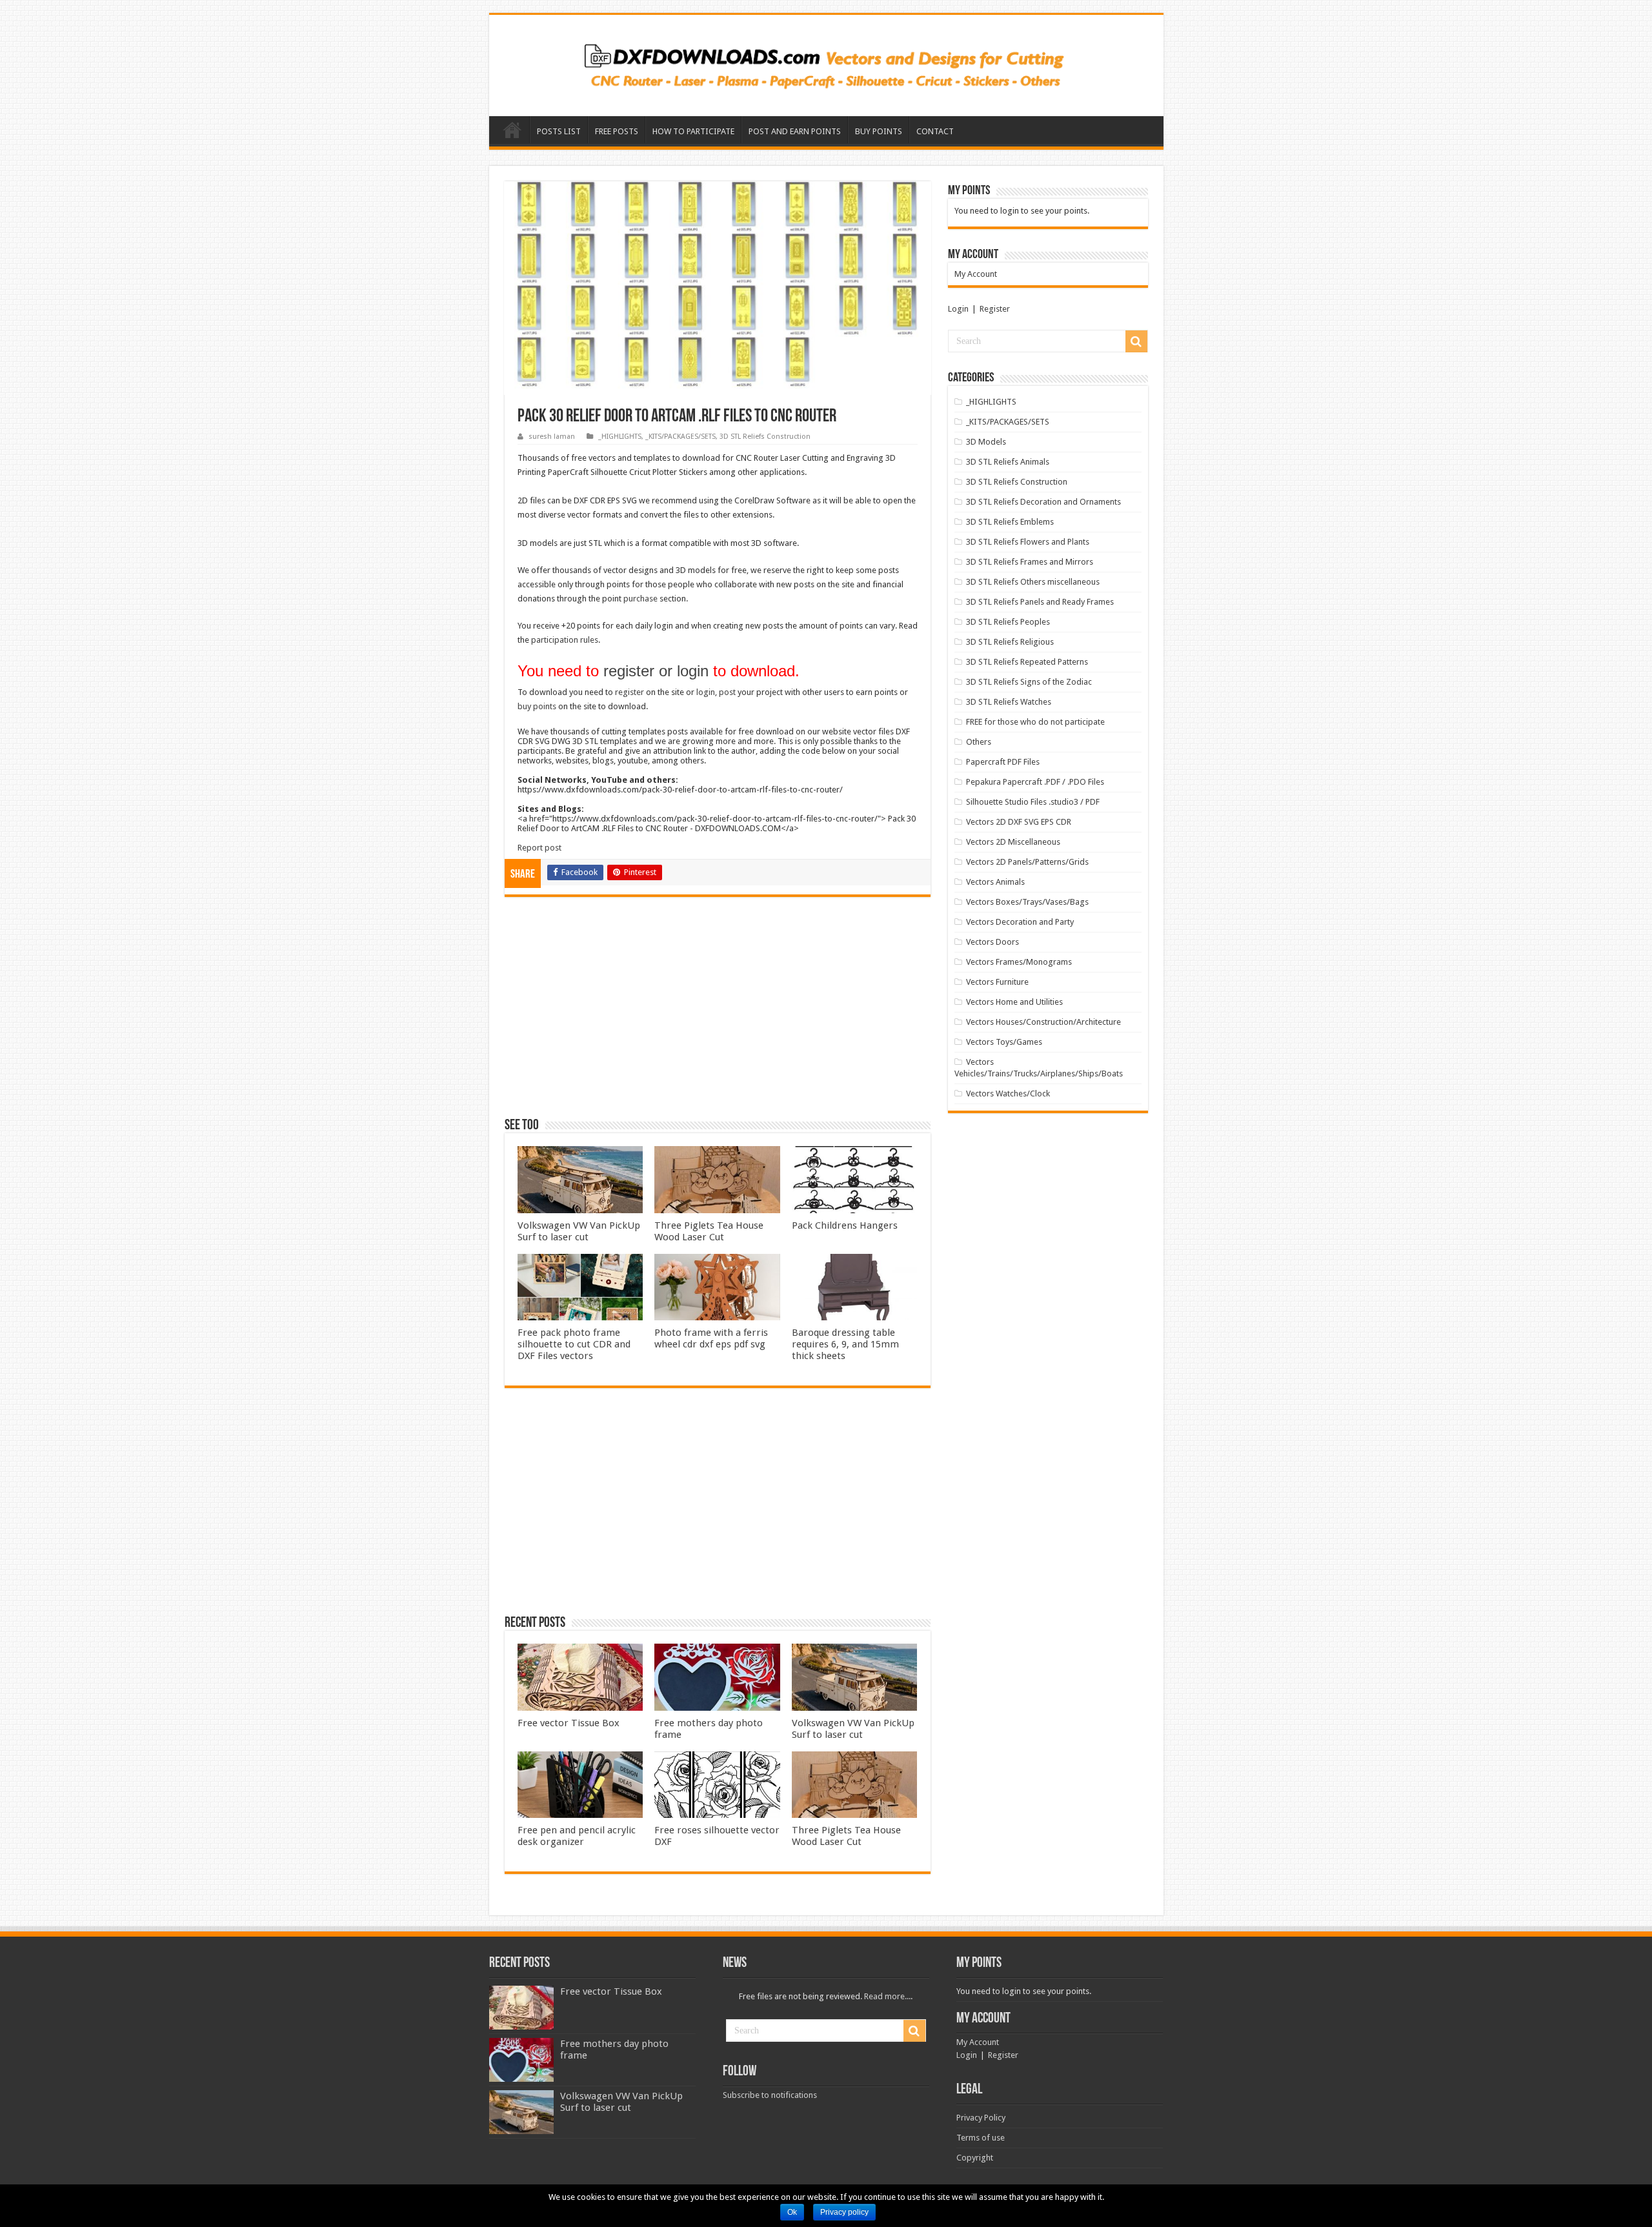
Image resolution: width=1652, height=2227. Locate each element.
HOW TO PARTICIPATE (693, 131)
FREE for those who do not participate (1035, 722)
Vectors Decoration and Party (1020, 922)
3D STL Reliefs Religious (1010, 642)
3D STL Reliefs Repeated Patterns (1027, 662)
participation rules (565, 640)
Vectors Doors (992, 942)
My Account (976, 274)
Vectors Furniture (997, 982)
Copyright (975, 2158)
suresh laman (552, 437)
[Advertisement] (718, 1013)
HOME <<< (512, 130)
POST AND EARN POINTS (795, 131)
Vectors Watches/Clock (1008, 1093)
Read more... (887, 1996)
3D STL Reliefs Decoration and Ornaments (1043, 502)
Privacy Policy (981, 2118)
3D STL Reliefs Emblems (1010, 522)
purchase (640, 599)
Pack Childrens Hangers (845, 1225)
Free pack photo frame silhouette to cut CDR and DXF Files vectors (574, 1344)
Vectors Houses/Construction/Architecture (1043, 1022)
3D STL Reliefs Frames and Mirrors (1030, 562)
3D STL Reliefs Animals (1008, 462)
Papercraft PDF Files (1003, 762)
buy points (537, 706)
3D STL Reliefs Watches (1009, 702)
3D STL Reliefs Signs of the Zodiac (1029, 682)
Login (958, 309)
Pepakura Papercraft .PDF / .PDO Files (1035, 782)
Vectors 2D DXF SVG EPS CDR (1019, 822)
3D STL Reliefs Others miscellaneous (1033, 582)
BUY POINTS (879, 131)
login (706, 692)
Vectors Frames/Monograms (1019, 962)
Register (995, 309)
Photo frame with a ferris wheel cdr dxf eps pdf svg (711, 1338)
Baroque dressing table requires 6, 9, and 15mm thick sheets (845, 1344)
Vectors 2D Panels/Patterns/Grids (1027, 862)
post (727, 692)
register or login (656, 671)
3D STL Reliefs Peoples (1008, 622)
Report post (539, 848)
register (630, 692)
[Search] (1136, 341)
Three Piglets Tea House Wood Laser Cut (709, 1231)
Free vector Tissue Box (569, 1723)
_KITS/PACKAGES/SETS (680, 437)
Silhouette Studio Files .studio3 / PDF (1033, 802)
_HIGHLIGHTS (620, 437)
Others (979, 742)
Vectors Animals (995, 882)
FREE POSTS (617, 131)
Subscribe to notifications (770, 2095)
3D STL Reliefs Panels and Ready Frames (1040, 602)
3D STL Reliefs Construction (765, 437)
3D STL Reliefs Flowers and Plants (1028, 542)
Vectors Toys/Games (1004, 1042)
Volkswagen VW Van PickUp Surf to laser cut (579, 1231)
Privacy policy (844, 2212)
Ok (792, 2212)
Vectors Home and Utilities (1014, 1002)
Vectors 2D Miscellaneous (1013, 842)
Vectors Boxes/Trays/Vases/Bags (1027, 902)
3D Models (986, 442)
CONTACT (935, 131)
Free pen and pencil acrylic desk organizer (577, 1836)
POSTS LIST (559, 131)
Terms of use (981, 2138)
